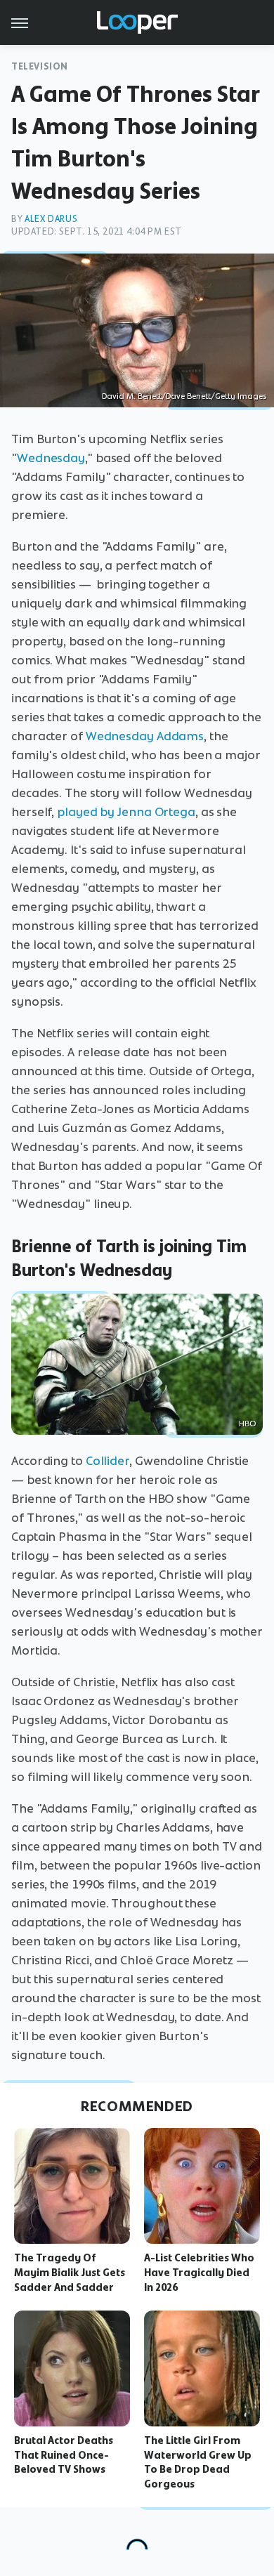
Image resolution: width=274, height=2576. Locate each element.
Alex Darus (51, 219)
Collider (107, 1461)
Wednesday (51, 458)
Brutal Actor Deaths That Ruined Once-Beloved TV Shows (64, 2455)
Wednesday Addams (145, 736)
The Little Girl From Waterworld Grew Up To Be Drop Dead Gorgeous (198, 2462)
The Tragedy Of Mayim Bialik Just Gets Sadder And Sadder (70, 2273)
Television (40, 66)
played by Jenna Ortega (126, 812)
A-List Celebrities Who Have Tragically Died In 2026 (199, 2273)
